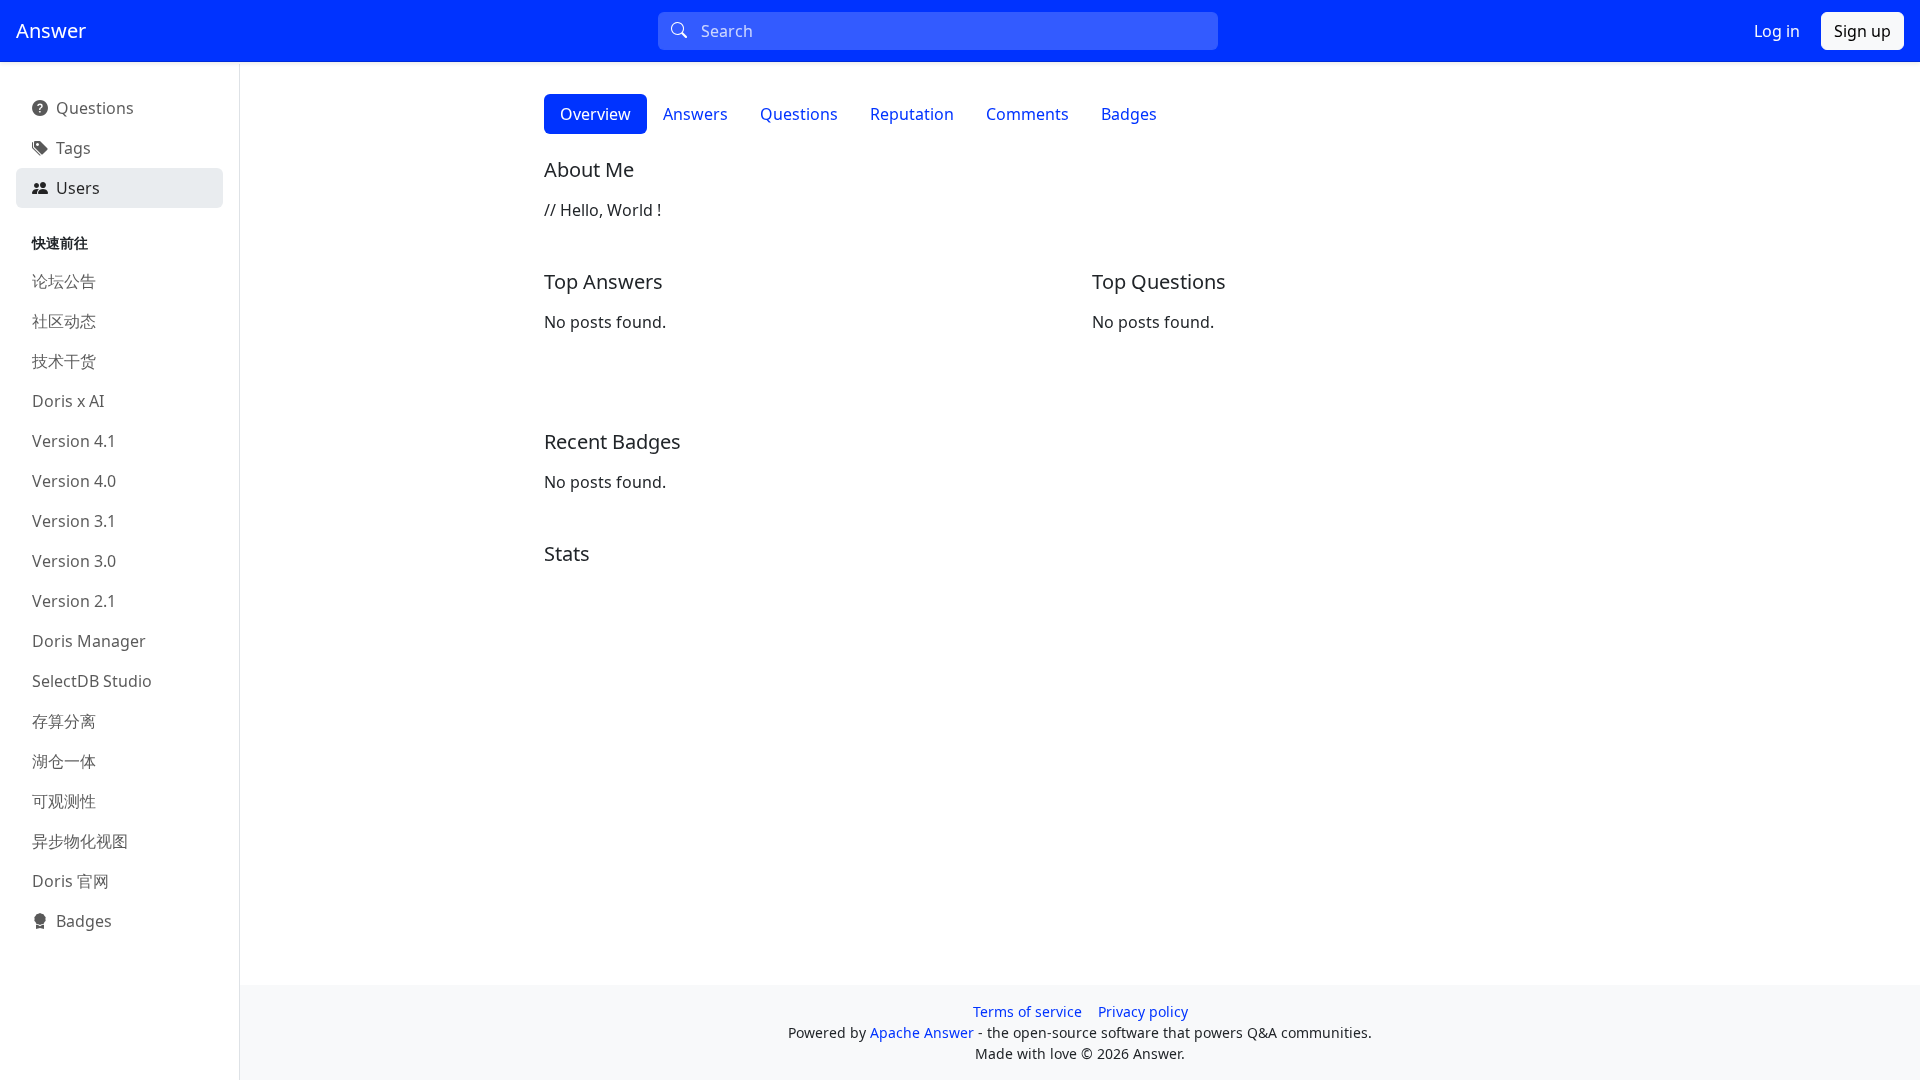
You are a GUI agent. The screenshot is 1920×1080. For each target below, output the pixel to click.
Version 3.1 (74, 521)
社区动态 (64, 321)
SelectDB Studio (92, 681)
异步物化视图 (80, 841)
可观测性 (64, 801)
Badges (1129, 114)
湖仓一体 (64, 761)
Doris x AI (68, 401)
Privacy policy (1143, 1011)
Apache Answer (924, 1032)
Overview (595, 114)
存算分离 (64, 721)
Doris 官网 (70, 881)
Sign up (1862, 31)
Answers (695, 114)
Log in (1777, 31)
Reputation (912, 114)
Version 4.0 (74, 481)
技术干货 (64, 361)
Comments (1027, 114)
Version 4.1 (74, 441)
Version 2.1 (74, 601)
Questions (799, 114)
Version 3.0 (74, 561)
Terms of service (1027, 1011)
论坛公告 (64, 281)
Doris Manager (89, 641)
